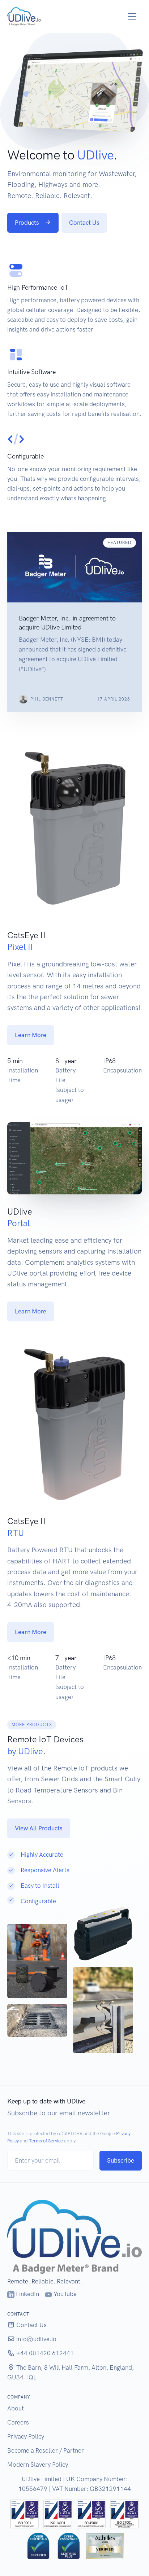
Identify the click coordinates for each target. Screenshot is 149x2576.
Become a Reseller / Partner (46, 2450)
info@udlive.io (36, 2339)
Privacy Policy (26, 2436)
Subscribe (121, 2160)
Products (28, 223)
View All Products (39, 1828)
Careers (18, 2422)
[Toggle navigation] (132, 16)
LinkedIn (27, 2294)
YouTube (64, 2294)
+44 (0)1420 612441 (44, 2353)
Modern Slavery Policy (38, 2465)
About (16, 2408)
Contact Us (84, 223)
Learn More (31, 1035)
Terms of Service (46, 2141)
